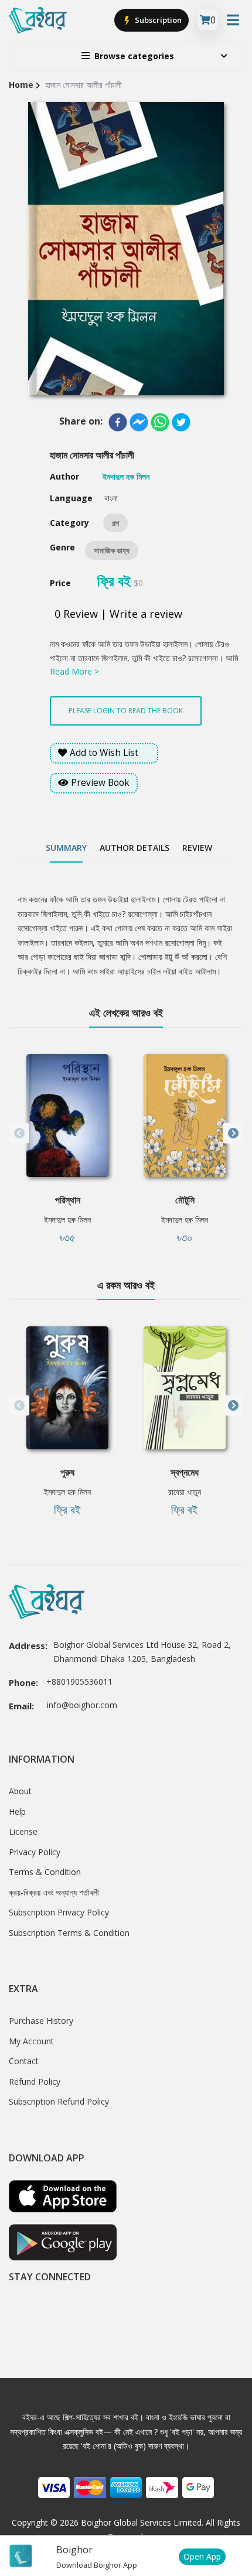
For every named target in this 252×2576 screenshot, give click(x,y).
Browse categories (134, 56)
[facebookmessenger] (139, 422)
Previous (19, 1133)
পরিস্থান (68, 1200)
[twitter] (181, 422)
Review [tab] (197, 848)
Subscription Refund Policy (59, 2101)
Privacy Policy (35, 1852)
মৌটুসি (185, 1200)
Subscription (157, 20)
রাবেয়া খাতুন (185, 1492)
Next (233, 1133)
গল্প (115, 523)
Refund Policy (35, 2081)
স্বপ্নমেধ (185, 1472)
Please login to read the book (126, 711)
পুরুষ (67, 1472)
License (23, 1831)
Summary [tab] (66, 848)
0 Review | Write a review (118, 614)
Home (21, 85)
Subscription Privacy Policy (59, 1912)
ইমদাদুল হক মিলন (67, 1219)
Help (17, 1812)
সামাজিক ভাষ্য (112, 550)
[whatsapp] (160, 422)
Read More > (74, 671)
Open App (202, 2556)
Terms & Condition (45, 1872)
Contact (24, 2061)
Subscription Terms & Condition (69, 1933)
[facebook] (118, 422)
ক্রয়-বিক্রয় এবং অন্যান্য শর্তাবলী (54, 1892)
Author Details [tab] (134, 848)
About (20, 1791)
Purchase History (41, 2021)
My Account (31, 2041)
